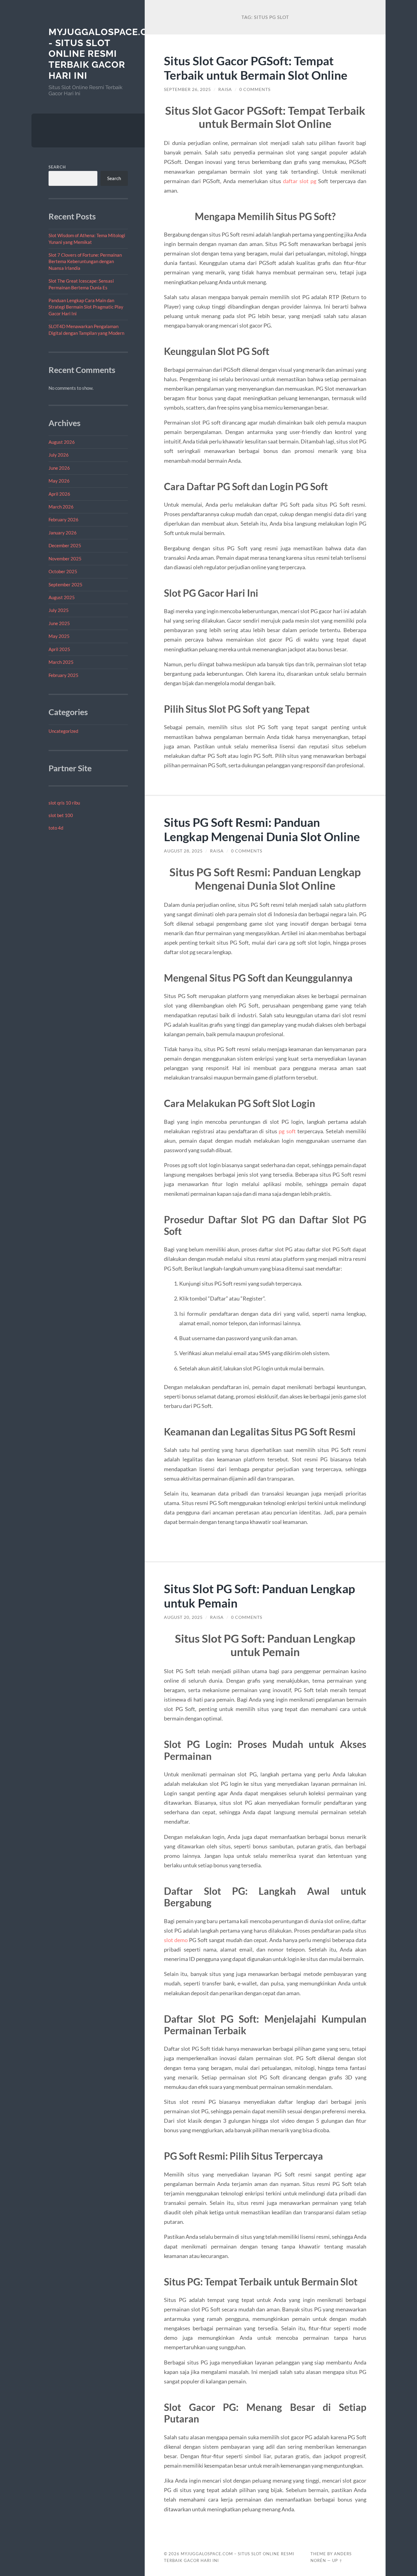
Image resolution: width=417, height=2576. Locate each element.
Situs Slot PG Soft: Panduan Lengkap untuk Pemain (259, 1596)
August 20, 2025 (183, 1617)
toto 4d (56, 828)
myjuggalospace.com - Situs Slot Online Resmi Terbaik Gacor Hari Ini (106, 54)
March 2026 (61, 507)
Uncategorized (63, 731)
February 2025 (63, 675)
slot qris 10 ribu (64, 803)
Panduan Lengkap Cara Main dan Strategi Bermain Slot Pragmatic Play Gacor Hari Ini (86, 307)
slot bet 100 (61, 815)
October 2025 (63, 571)
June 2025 (59, 623)
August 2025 (62, 597)
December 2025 (65, 545)
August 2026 (62, 442)
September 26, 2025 (187, 89)
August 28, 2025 (183, 851)
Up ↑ (337, 2560)
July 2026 (59, 455)
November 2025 (65, 559)
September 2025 (65, 584)
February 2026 (63, 519)
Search (57, 167)
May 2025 (59, 636)
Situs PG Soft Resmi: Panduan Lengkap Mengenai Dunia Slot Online (262, 829)
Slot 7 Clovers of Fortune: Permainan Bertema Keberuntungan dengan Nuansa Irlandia (85, 261)
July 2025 (59, 610)
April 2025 (59, 649)
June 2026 (59, 468)
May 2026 (59, 481)
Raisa (225, 89)
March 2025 (61, 662)
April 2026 (59, 494)
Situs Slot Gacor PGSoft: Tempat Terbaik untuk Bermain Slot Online (256, 68)
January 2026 (63, 533)
